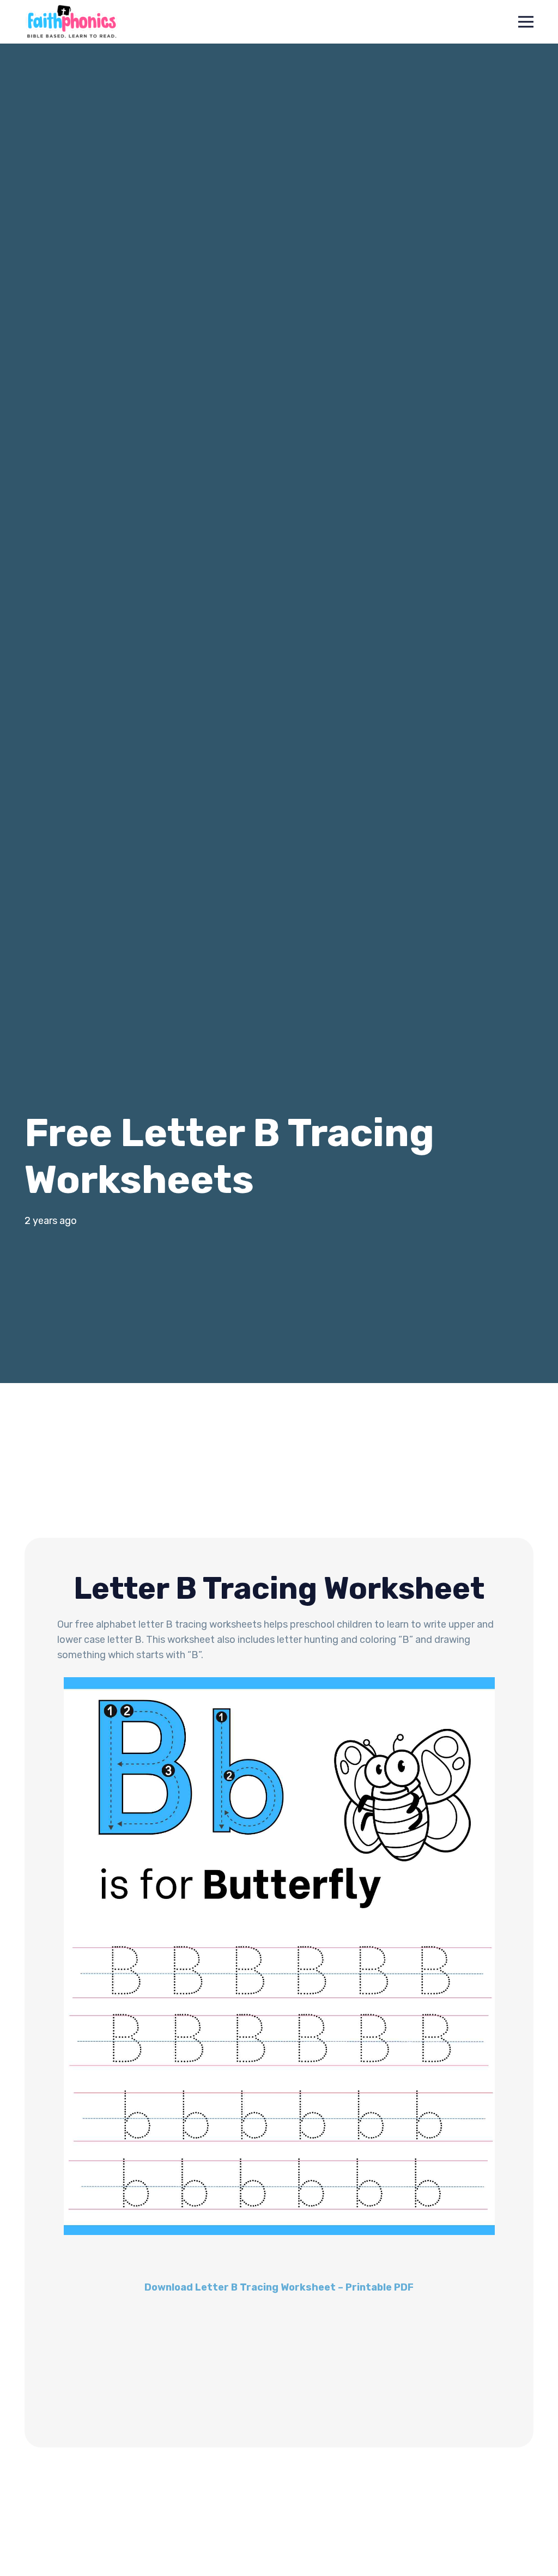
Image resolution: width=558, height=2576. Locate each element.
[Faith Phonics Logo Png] (72, 22)
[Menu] (526, 22)
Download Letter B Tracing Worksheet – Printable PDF (279, 2287)
